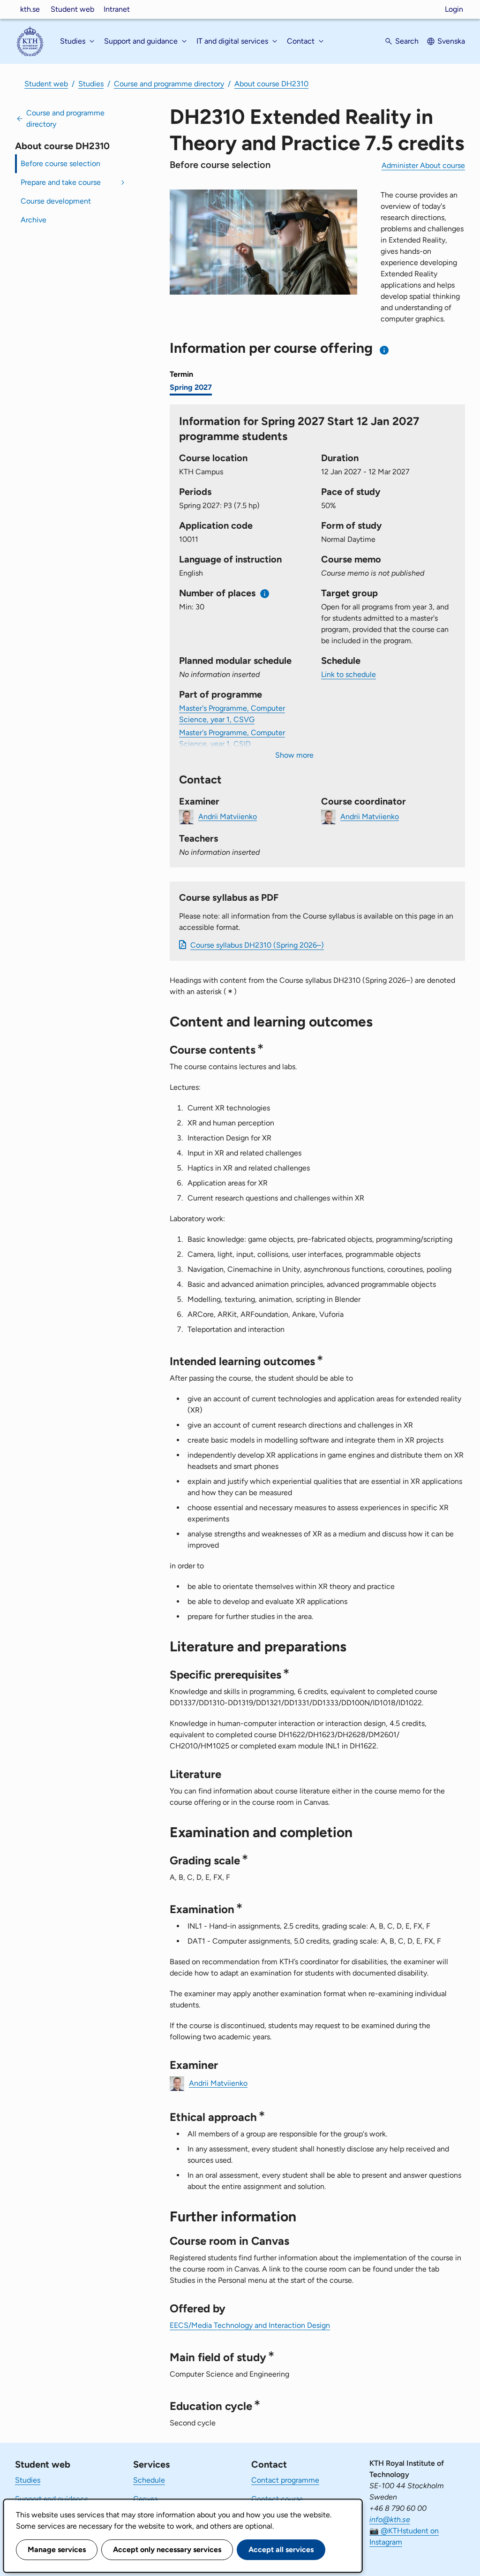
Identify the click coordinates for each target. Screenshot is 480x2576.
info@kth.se (390, 2519)
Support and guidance (52, 2499)
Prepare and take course (61, 182)
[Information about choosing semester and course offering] (385, 350)
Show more (294, 755)
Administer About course (423, 165)
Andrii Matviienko (228, 816)
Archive (34, 220)
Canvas (145, 2499)
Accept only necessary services (167, 2549)
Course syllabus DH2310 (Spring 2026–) (257, 945)
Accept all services (281, 2549)
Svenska (451, 41)
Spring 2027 (191, 387)
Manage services (57, 2549)
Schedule (149, 2480)
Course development (56, 201)
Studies (91, 84)
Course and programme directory (169, 84)
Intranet (117, 9)
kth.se (30, 9)
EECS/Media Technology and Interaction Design (250, 2325)
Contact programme (285, 2480)
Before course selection (60, 163)
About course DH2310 (271, 84)
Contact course (277, 2499)
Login (454, 9)
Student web (72, 9)
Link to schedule (349, 674)
